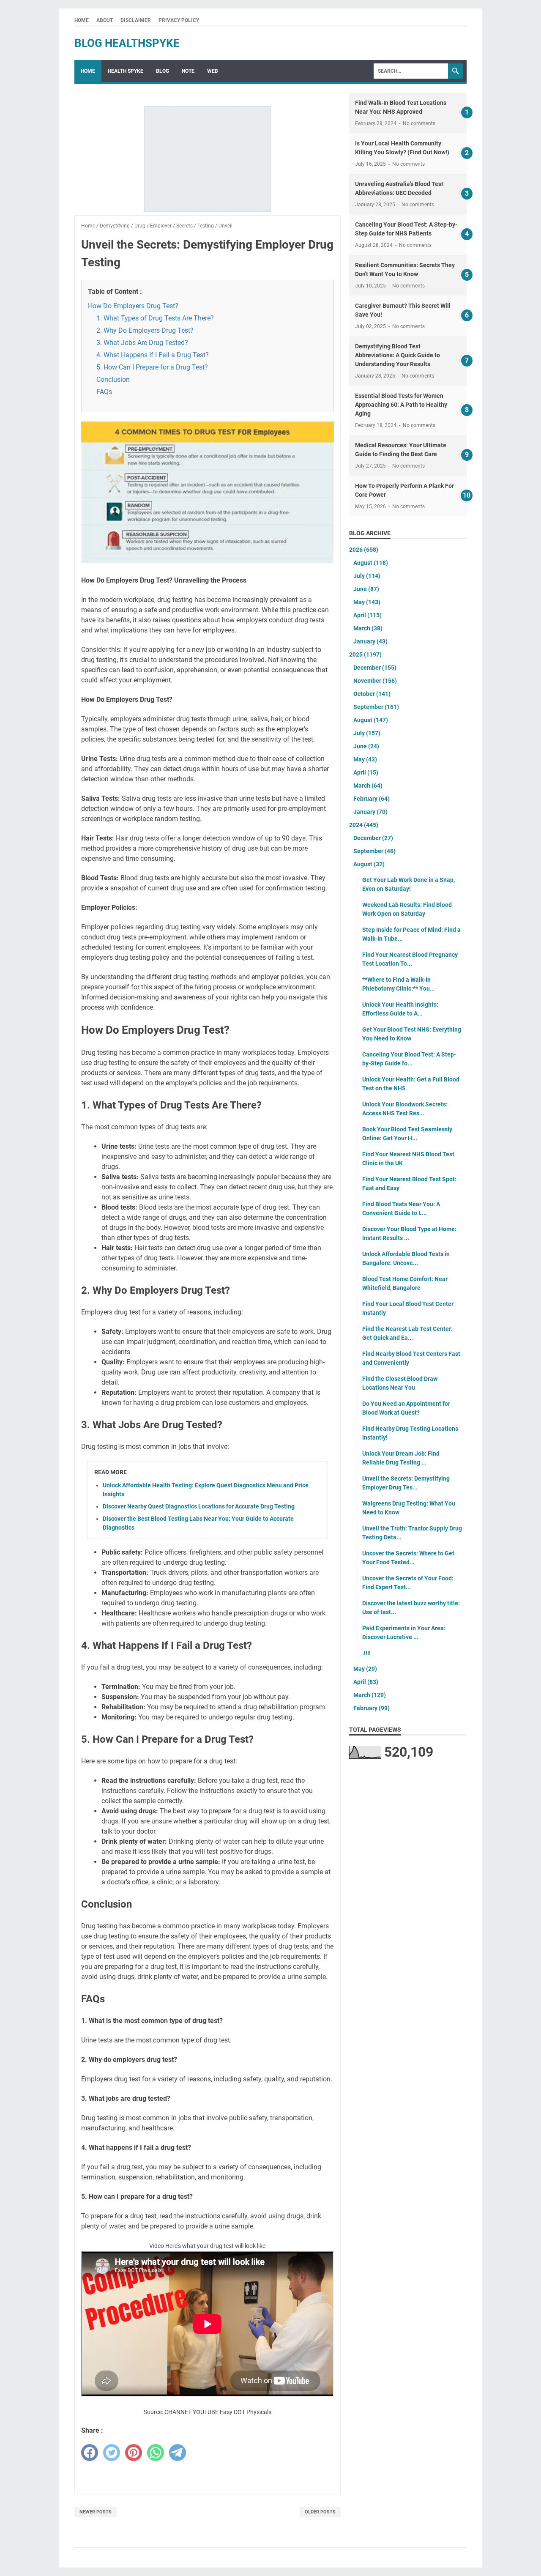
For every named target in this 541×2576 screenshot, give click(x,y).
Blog (163, 71)
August (371, 563)
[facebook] (90, 2453)
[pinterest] (134, 2453)
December (375, 668)
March (368, 628)
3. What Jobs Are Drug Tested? (142, 343)
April (367, 615)
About (105, 20)
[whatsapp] (156, 2453)
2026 (364, 550)
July (367, 576)
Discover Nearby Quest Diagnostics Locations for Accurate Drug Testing (199, 1506)
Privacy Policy (179, 20)
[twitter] (112, 2453)
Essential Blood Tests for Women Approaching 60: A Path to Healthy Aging (401, 405)
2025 (365, 654)
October (372, 694)
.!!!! (366, 1653)
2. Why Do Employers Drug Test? (145, 330)
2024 (364, 825)
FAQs (104, 392)
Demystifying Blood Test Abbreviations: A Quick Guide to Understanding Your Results (398, 355)
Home (82, 20)
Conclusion (113, 379)
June (366, 589)
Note (188, 71)
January (370, 641)
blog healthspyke (127, 43)
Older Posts (320, 2512)
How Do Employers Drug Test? (133, 306)
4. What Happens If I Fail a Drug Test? (153, 355)
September (376, 707)
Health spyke (126, 71)
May (367, 602)
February (372, 799)
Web (213, 71)
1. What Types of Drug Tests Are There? (155, 318)
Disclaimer (136, 20)
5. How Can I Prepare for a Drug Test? (152, 367)
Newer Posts (96, 2512)
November (375, 681)
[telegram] (178, 2453)
